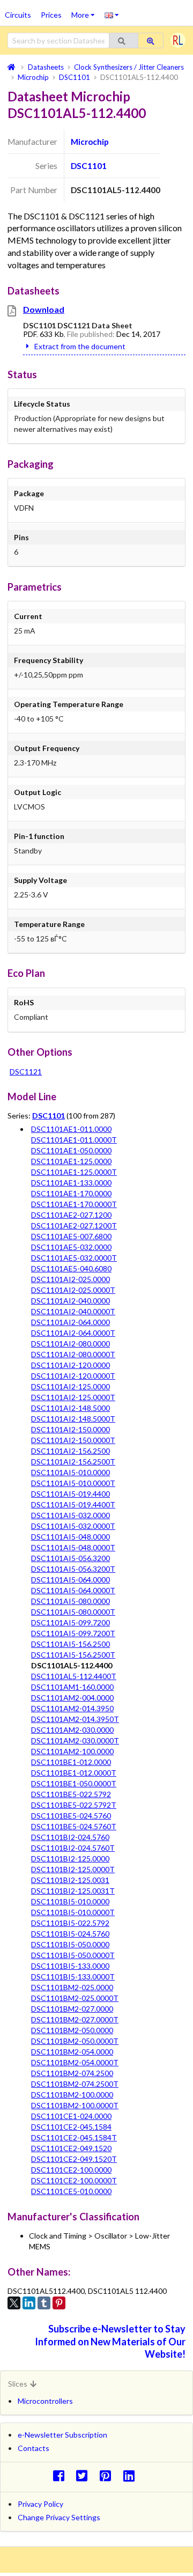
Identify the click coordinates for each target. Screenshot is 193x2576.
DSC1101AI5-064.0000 (70, 1580)
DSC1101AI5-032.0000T (73, 1526)
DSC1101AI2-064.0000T (73, 1333)
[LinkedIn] (29, 2303)
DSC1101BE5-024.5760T (74, 1826)
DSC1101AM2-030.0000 (72, 1730)
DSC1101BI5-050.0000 (70, 1944)
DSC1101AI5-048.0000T (73, 1547)
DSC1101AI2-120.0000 (70, 1365)
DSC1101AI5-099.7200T (73, 1633)
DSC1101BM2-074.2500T (75, 2084)
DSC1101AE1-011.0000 (71, 1129)
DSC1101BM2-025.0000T (75, 1998)
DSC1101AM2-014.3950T (75, 1719)
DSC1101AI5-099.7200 (70, 1622)
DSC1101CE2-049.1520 (71, 2148)
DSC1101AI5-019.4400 (70, 1494)
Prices (51, 15)
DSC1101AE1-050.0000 (71, 1150)
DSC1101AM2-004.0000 (72, 1698)
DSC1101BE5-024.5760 (71, 1816)
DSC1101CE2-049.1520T (74, 2159)
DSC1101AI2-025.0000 (70, 1279)
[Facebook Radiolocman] (61, 2475)
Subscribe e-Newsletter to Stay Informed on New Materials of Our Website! (110, 2341)
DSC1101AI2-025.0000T (73, 1290)
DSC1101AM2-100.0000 (72, 1751)
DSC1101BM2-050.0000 (72, 2030)
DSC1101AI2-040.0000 (70, 1301)
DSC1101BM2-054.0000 (72, 2052)
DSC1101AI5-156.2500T (73, 1655)
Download (44, 309)
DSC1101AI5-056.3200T (73, 1569)
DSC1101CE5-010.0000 (71, 2191)
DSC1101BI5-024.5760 (70, 1934)
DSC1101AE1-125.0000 (71, 1161)
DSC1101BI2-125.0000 (70, 1859)
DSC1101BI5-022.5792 (70, 1923)
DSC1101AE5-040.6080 (71, 1268)
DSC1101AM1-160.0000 (72, 1687)
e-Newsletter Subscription (62, 2435)
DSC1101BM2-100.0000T (75, 2105)
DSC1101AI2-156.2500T (73, 1462)
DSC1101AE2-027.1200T (74, 1226)
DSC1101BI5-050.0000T (73, 1955)
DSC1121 (26, 1072)
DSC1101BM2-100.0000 (72, 2095)
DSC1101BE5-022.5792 (71, 1794)
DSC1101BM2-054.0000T (75, 2062)
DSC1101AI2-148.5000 (70, 1408)
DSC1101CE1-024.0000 (71, 2116)
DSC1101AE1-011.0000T (74, 1140)
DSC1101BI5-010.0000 (70, 1901)
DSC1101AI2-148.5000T (73, 1419)
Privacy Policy (40, 2504)
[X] (14, 2303)
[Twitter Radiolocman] (85, 2475)
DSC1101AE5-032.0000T (74, 1258)
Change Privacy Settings (59, 2517)
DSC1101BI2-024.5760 (70, 1837)
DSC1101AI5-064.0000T (73, 1590)
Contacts (34, 2448)
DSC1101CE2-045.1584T (74, 2137)
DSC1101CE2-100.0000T (74, 2180)
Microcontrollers (45, 2401)
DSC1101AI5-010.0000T (73, 1483)
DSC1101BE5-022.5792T (74, 1805)
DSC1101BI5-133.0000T (73, 1977)
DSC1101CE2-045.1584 (71, 2127)
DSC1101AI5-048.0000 (70, 1537)
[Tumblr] (44, 2303)
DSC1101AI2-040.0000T (73, 1311)
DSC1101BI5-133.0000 (70, 1966)
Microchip (90, 142)
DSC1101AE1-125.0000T (74, 1172)
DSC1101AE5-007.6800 (71, 1236)
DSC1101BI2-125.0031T (73, 1891)
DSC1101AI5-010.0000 (70, 1472)
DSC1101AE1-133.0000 (71, 1183)
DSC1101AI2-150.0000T (73, 1440)
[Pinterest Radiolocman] (109, 2475)
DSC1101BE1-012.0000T (74, 1773)
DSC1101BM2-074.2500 (72, 2073)
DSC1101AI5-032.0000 (70, 1515)
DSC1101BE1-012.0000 (71, 1762)
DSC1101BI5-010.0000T (73, 1912)
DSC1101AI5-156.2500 (70, 1644)
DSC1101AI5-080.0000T (73, 1612)
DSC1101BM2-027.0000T (75, 2019)
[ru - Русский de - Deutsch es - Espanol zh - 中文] (112, 14)
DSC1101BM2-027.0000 (72, 2009)
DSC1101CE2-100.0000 (71, 2170)
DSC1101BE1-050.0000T (74, 1783)
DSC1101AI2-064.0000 (70, 1322)
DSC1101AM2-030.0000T (75, 1740)
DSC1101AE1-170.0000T (74, 1204)
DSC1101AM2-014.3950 (72, 1708)
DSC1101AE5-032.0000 (71, 1247)
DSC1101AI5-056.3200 (70, 1558)
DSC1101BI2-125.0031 (70, 1880)
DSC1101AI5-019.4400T (73, 1504)
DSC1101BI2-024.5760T (73, 1848)
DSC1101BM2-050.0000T (75, 2041)
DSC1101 (89, 166)
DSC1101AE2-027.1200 (71, 1215)
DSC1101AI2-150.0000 (70, 1429)
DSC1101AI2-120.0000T (73, 1376)
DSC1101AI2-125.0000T (73, 1397)
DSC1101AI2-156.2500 (70, 1451)
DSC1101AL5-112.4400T (74, 1676)
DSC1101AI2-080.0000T (73, 1354)
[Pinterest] (59, 2303)
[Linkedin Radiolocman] (132, 2475)
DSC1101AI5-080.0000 (70, 1601)
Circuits (18, 15)
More (86, 11)
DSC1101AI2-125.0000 (70, 1386)
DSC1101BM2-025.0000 (72, 1987)
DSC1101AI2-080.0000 (70, 1344)
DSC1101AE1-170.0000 (71, 1193)
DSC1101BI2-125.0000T (73, 1869)
